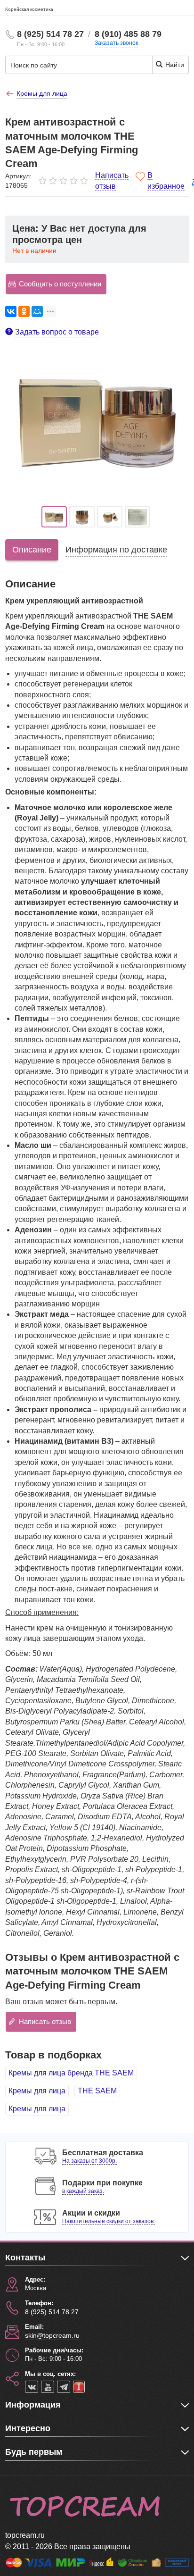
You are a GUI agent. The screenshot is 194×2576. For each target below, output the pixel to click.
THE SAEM (97, 2091)
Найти (174, 65)
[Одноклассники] (24, 311)
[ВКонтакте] (11, 311)
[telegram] (64, 2387)
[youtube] (48, 2387)
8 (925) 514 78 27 (50, 34)
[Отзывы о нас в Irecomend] (79, 2387)
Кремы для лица (37, 2091)
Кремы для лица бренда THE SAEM (71, 2073)
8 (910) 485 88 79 (128, 34)
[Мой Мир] (37, 311)
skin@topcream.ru (52, 2335)
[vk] (32, 2387)
